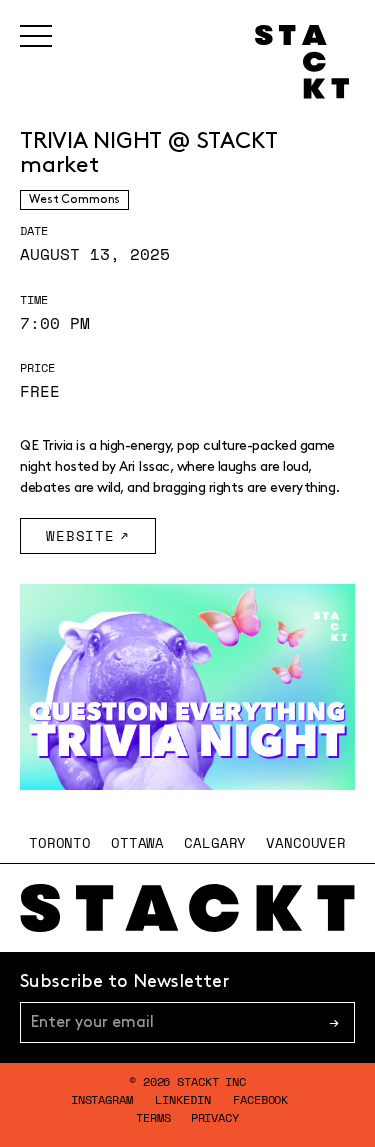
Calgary (215, 842)
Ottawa (137, 842)
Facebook (260, 1099)
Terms (153, 1117)
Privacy (215, 1117)
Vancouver (306, 842)
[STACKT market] (187, 908)
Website (80, 535)
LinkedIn (182, 1099)
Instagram (102, 1099)
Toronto (60, 842)
